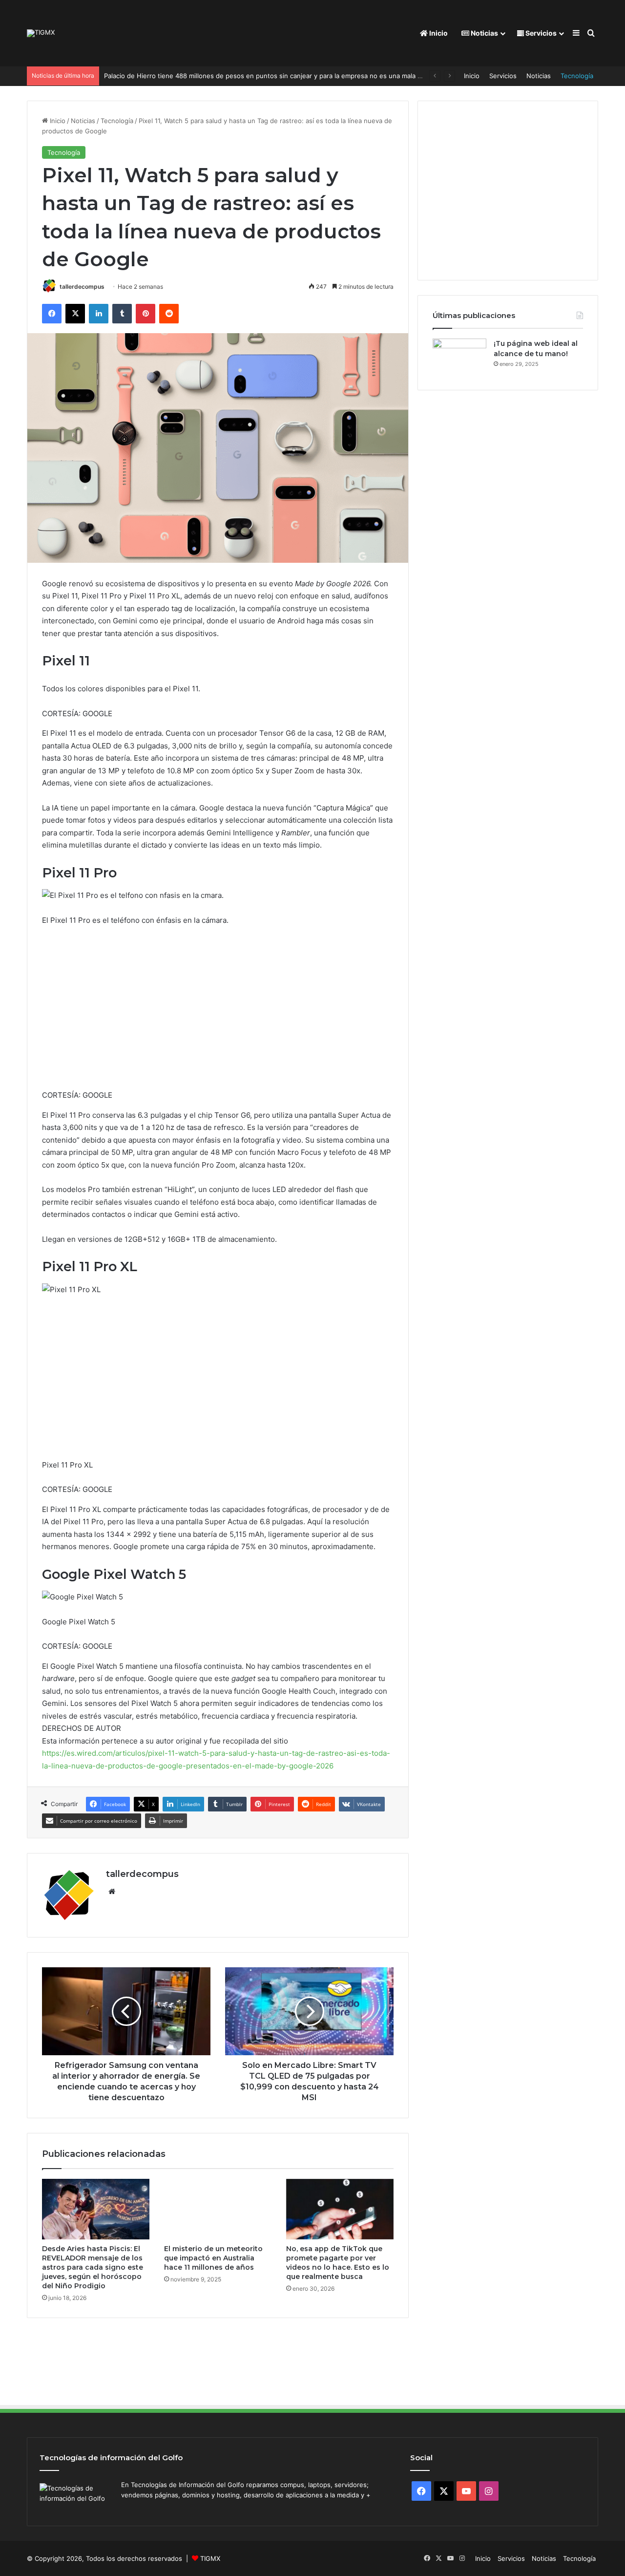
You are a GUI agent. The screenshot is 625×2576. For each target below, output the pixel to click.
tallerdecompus (82, 287)
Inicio (438, 33)
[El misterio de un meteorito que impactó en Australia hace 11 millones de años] (218, 2209)
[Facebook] (52, 314)
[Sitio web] (112, 1892)
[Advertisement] (218, 1012)
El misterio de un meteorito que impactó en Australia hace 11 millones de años (213, 2258)
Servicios (540, 33)
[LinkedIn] (99, 314)
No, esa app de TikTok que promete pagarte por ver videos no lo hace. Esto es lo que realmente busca (338, 2263)
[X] (75, 314)
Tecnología (577, 76)
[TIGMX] (41, 33)
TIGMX (210, 2558)
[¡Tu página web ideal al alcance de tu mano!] (459, 357)
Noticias (484, 33)
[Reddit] (169, 314)
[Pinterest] (146, 314)
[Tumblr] (122, 314)
